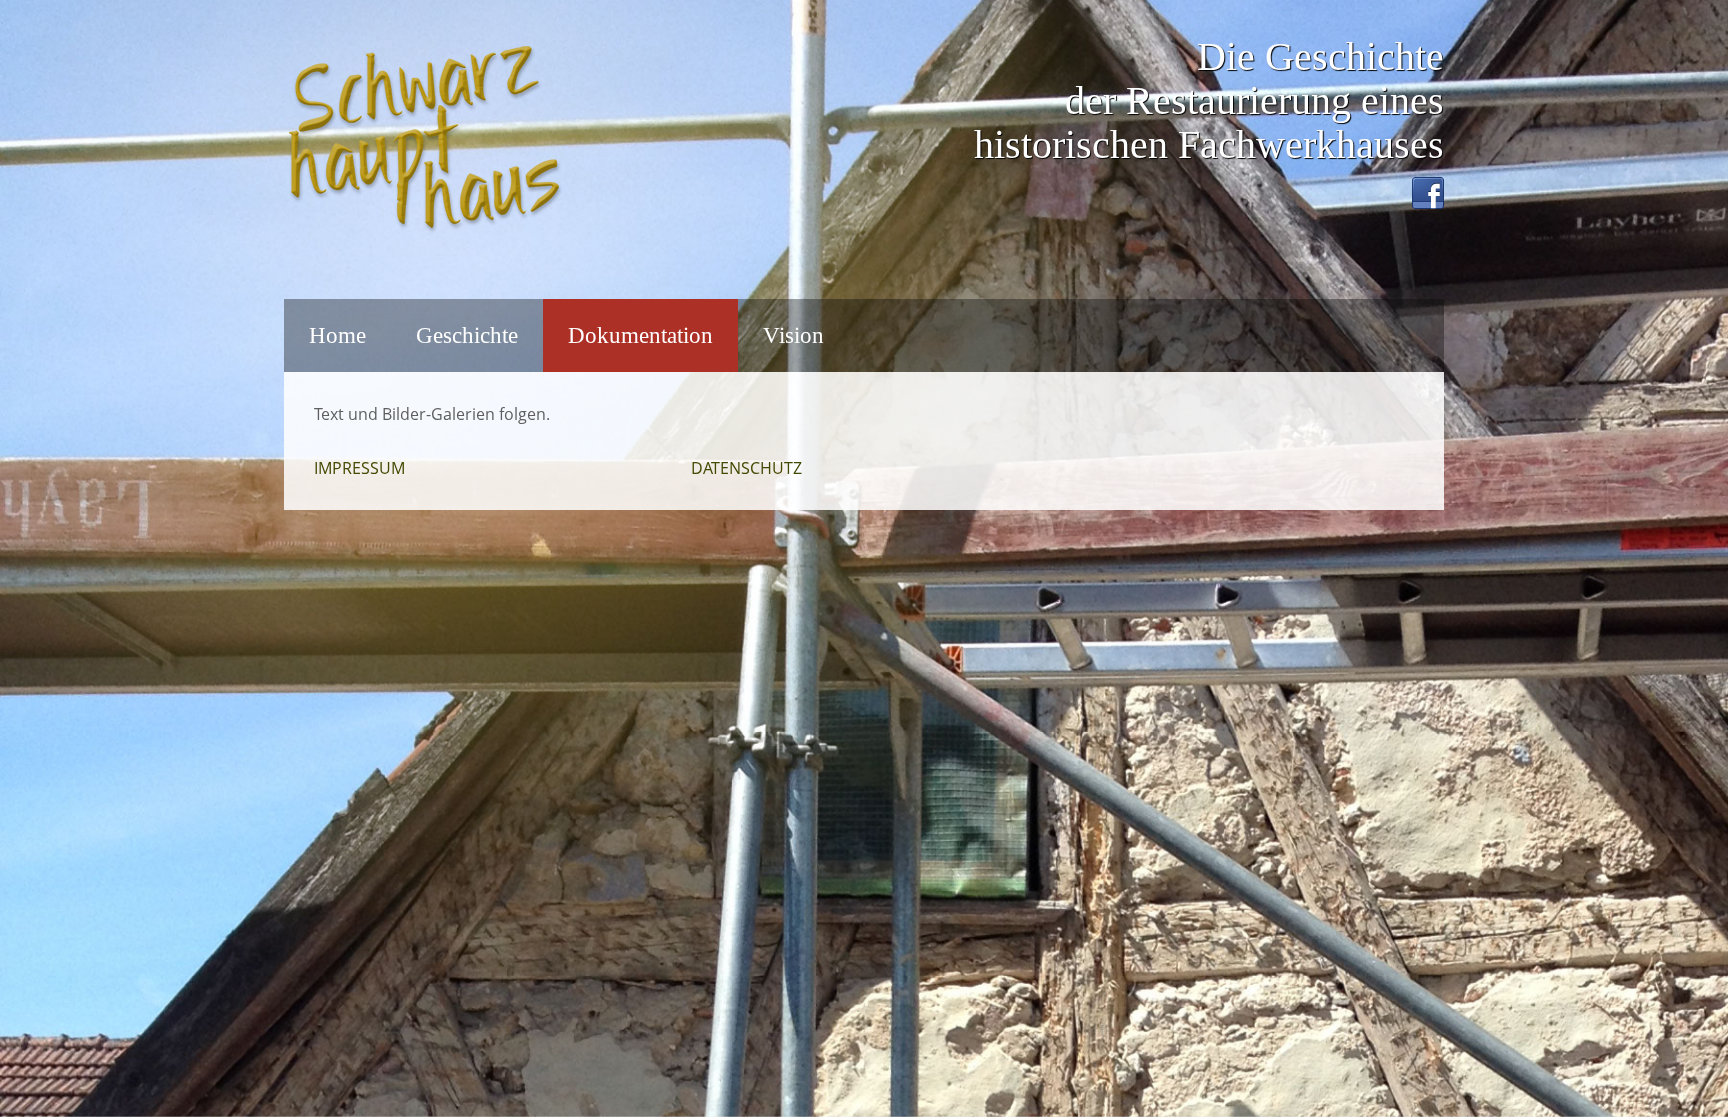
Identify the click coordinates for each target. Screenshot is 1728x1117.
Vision (793, 335)
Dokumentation (640, 335)
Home (337, 335)
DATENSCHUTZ (746, 468)
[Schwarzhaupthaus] (424, 138)
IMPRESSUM (359, 468)
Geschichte (467, 335)
